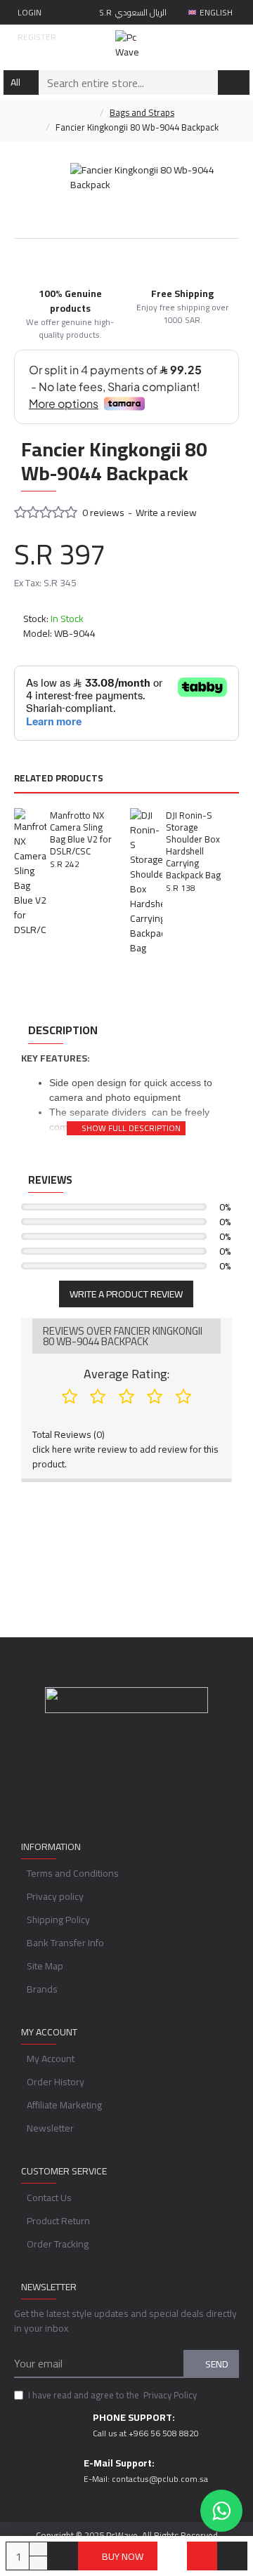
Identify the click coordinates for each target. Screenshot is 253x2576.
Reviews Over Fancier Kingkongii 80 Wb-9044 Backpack (123, 1336)
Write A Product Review (126, 1294)
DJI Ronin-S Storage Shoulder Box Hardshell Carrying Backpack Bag (193, 845)
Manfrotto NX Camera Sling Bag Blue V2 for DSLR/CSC (81, 833)
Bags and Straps (142, 113)
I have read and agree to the (112, 2396)
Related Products (59, 779)
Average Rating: (126, 1374)
